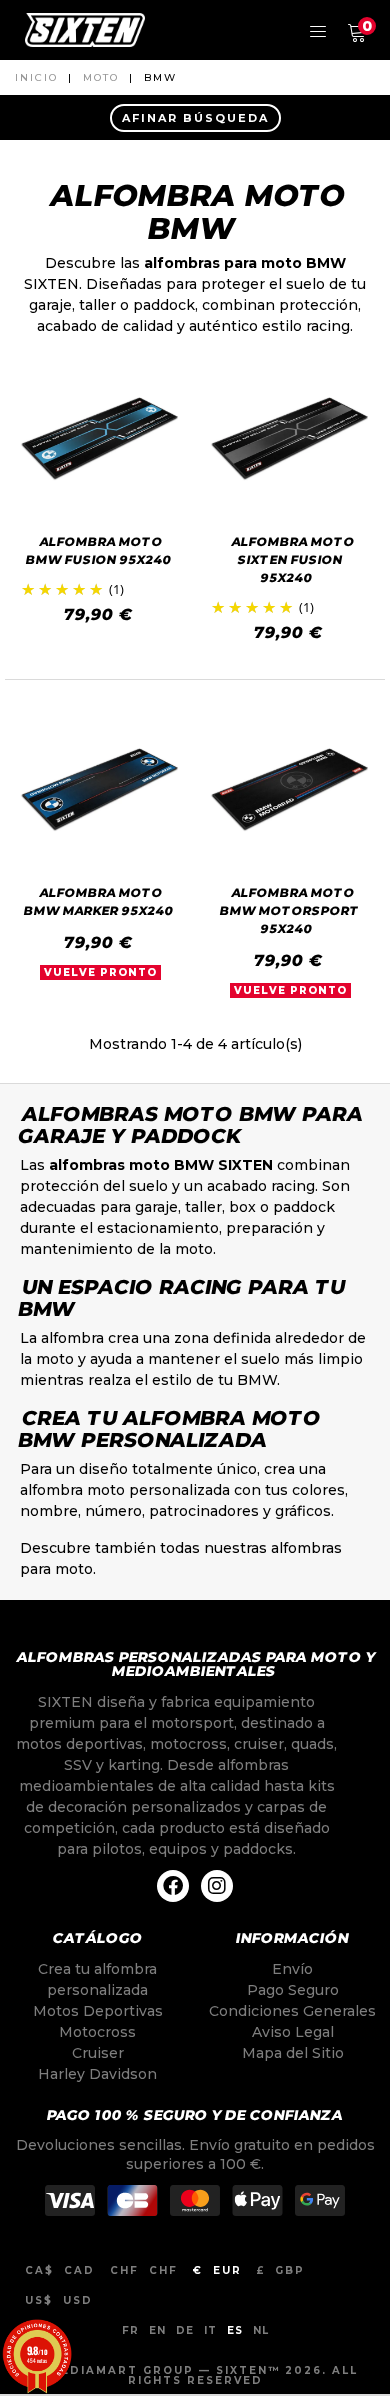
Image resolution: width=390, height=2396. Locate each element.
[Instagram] (217, 1886)
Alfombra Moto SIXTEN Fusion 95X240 (293, 559)
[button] (195, 117)
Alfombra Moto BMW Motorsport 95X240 (290, 910)
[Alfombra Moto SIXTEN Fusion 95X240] (290, 438)
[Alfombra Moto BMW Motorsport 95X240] (290, 789)
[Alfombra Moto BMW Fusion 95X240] (100, 438)
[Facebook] (173, 1886)
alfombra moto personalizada (125, 1490)
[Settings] (318, 30)
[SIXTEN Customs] (85, 30)
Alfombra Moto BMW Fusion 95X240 (98, 550)
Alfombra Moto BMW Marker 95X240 (98, 901)
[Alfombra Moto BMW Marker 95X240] (100, 789)
